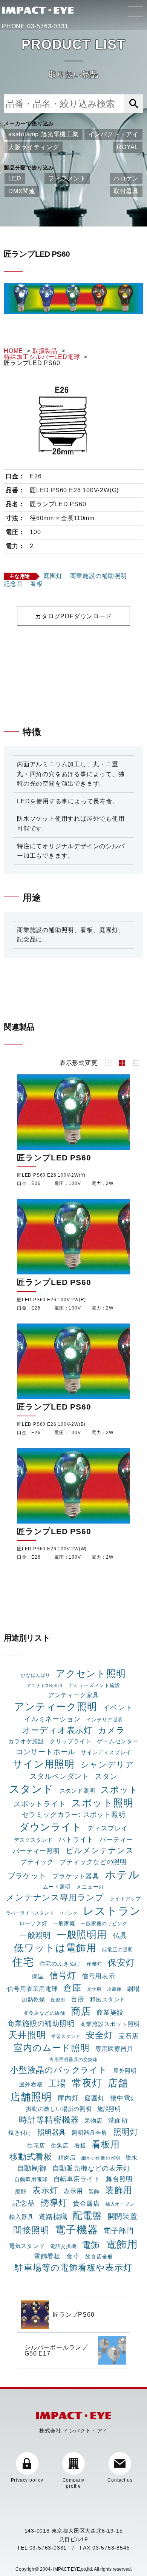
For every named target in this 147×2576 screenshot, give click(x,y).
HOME (13, 351)
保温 (38, 1977)
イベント (118, 1708)
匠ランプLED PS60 (54, 1158)
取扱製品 (45, 351)
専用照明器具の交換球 (73, 2060)
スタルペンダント (60, 1776)
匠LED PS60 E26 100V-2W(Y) (51, 1175)
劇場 (133, 1989)
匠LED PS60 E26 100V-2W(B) (51, 1424)
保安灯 (121, 1963)
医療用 (58, 2000)
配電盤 (87, 2216)
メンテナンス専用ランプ (55, 1897)
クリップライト (71, 1741)
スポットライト (40, 1804)
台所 (78, 1999)
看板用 (106, 2144)
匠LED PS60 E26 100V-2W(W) (52, 1549)
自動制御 (32, 2168)
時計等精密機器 (49, 2120)
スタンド (31, 1789)
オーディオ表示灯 (57, 1730)
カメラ (111, 1730)
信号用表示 (99, 1976)
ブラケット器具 (76, 1876)
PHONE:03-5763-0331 (35, 26)
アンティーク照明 (56, 1707)
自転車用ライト (77, 2179)
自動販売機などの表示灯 (91, 2168)
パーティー (116, 1840)
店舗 (118, 2083)
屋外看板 (31, 2084)
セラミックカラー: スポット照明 (74, 1815)
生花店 (36, 2145)
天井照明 (27, 2035)
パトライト (76, 1839)
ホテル (122, 1874)
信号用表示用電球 (32, 1989)
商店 (81, 2011)
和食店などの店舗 (44, 2013)
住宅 (23, 1962)
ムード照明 (57, 1887)
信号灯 (63, 1975)
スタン (106, 1776)
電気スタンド (27, 2246)
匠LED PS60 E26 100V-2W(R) (51, 1300)
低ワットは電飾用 (55, 1948)
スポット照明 (102, 1803)
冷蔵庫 (114, 1989)
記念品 (13, 584)
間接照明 (31, 2230)
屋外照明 (125, 2071)
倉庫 (72, 1988)
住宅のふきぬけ (60, 1964)
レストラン (112, 1911)
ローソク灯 (33, 1923)
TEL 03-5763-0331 (42, 2548)
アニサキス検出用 (44, 1685)
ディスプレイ (108, 1828)
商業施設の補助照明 (99, 576)
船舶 (21, 2191)
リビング (68, 1913)
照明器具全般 (90, 2133)
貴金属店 (87, 2203)
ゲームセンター (118, 1741)
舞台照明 (119, 2179)
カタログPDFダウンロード (73, 616)
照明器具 (52, 2132)
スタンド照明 (77, 1791)
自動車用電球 (31, 2179)
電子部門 (119, 2231)
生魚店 (60, 2145)
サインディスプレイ (106, 1752)
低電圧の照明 (117, 1950)
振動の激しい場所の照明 (59, 2109)
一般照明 (35, 1935)
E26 (36, 476)
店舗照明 (31, 2097)
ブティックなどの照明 (93, 1862)
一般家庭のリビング (104, 1924)
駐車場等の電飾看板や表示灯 (73, 2268)
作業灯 (94, 1964)
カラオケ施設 (26, 1741)
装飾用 (119, 2190)
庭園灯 (53, 576)
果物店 (93, 2121)
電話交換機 (63, 2246)
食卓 (73, 2256)
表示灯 (45, 2190)
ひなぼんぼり (36, 1675)
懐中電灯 (123, 2098)
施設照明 (109, 2109)
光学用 (94, 1989)
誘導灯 (54, 2203)
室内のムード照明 (51, 2048)
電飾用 (122, 2244)
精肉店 (67, 2158)
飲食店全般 (99, 2257)
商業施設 (110, 2012)
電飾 (91, 2245)
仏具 (120, 1936)
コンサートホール (46, 1752)
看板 (37, 584)
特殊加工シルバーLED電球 (42, 357)
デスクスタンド (34, 1840)
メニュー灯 (90, 1887)
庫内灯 (68, 2098)
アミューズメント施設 (94, 1685)
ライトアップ (125, 1899)
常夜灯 (87, 2083)
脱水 (132, 2158)
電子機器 (76, 2229)
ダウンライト (51, 1827)
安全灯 (99, 2035)
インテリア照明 (105, 1720)
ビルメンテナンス (100, 1850)
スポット (119, 1790)
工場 (57, 2083)
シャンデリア (107, 1765)
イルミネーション (52, 1719)
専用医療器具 (114, 2049)
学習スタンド (66, 2037)
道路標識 (53, 2216)
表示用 (73, 2191)
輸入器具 (21, 2217)
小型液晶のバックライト (59, 2070)
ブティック (37, 1862)
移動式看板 (31, 2157)
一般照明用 (82, 1935)
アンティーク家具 (73, 1695)
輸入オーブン (120, 2204)
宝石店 (128, 2036)
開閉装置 (123, 2216)
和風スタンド (108, 2000)
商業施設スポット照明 (110, 2024)
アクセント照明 (91, 1674)
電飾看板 (47, 2256)
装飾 (94, 2191)
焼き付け (20, 2133)
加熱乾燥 (33, 2000)
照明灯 (126, 2132)
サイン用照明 (44, 1764)
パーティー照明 (36, 1851)
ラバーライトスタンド (30, 1913)
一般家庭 (64, 1923)
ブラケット (27, 1876)
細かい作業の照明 (101, 2158)
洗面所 (118, 2120)
